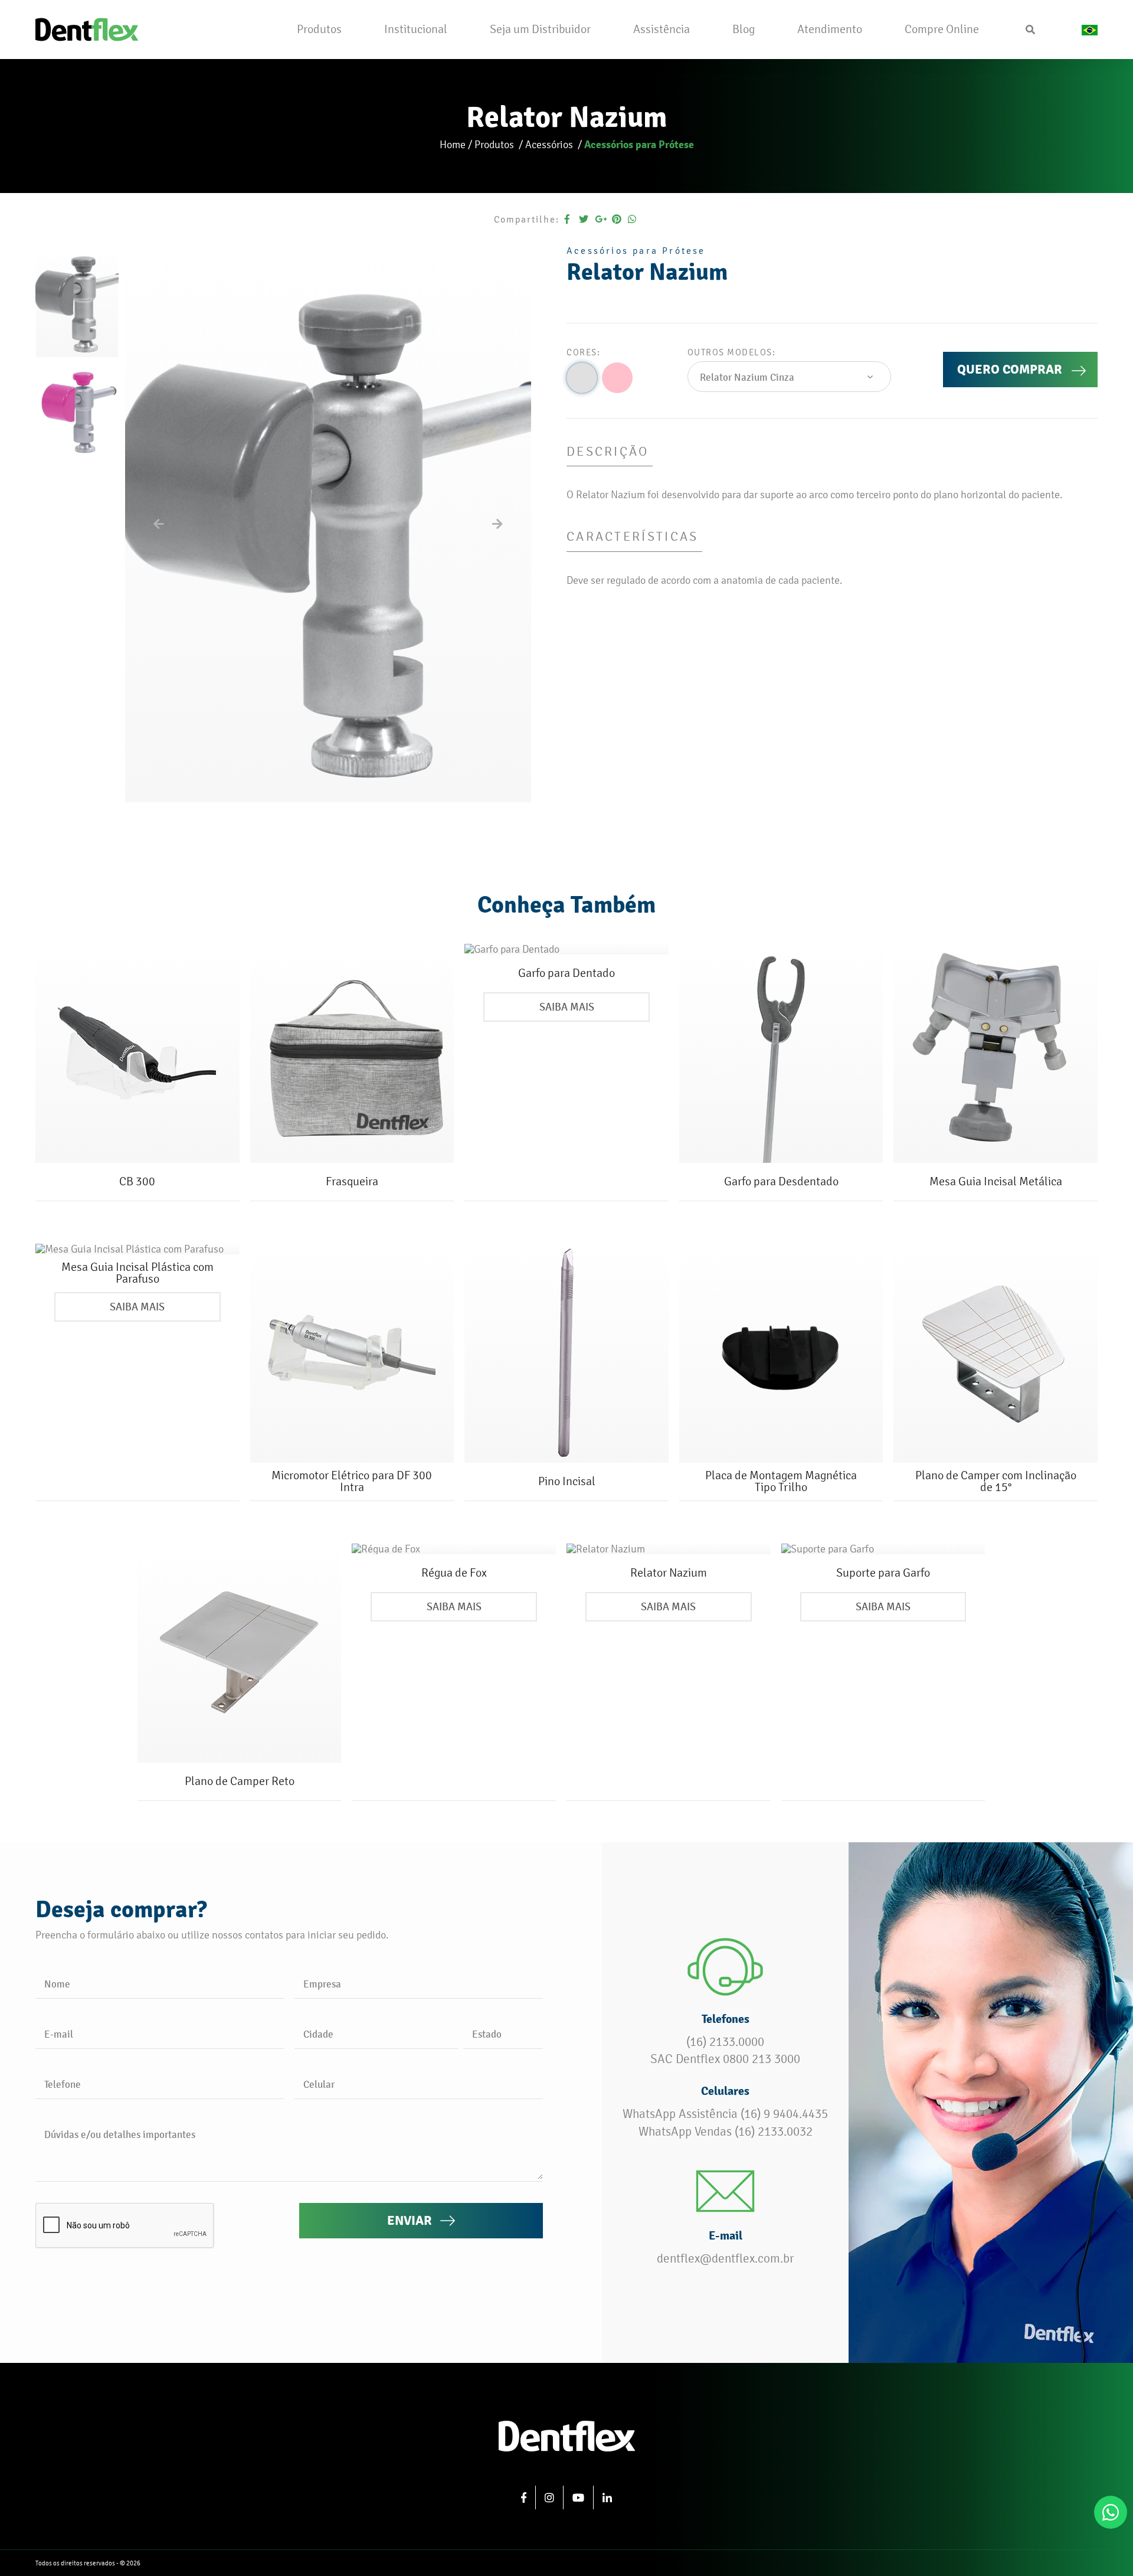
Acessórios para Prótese (639, 144)
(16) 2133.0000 (725, 2042)
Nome (57, 1984)
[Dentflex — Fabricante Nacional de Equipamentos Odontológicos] (87, 28)
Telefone (63, 2084)
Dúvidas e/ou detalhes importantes (120, 2134)
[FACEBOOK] (524, 2497)
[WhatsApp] (1111, 2512)
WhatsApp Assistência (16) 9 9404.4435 (725, 2114)
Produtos (495, 144)
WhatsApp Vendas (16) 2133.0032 (726, 2132)
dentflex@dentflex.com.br (725, 2258)
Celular (319, 2084)
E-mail (59, 2034)
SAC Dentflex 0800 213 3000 (725, 2059)
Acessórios (550, 144)
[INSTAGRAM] (550, 2497)
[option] (77, 302)
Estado (487, 2034)
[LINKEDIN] (607, 2497)
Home (453, 144)
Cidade (318, 2034)
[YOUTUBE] (579, 2497)
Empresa (322, 1984)
